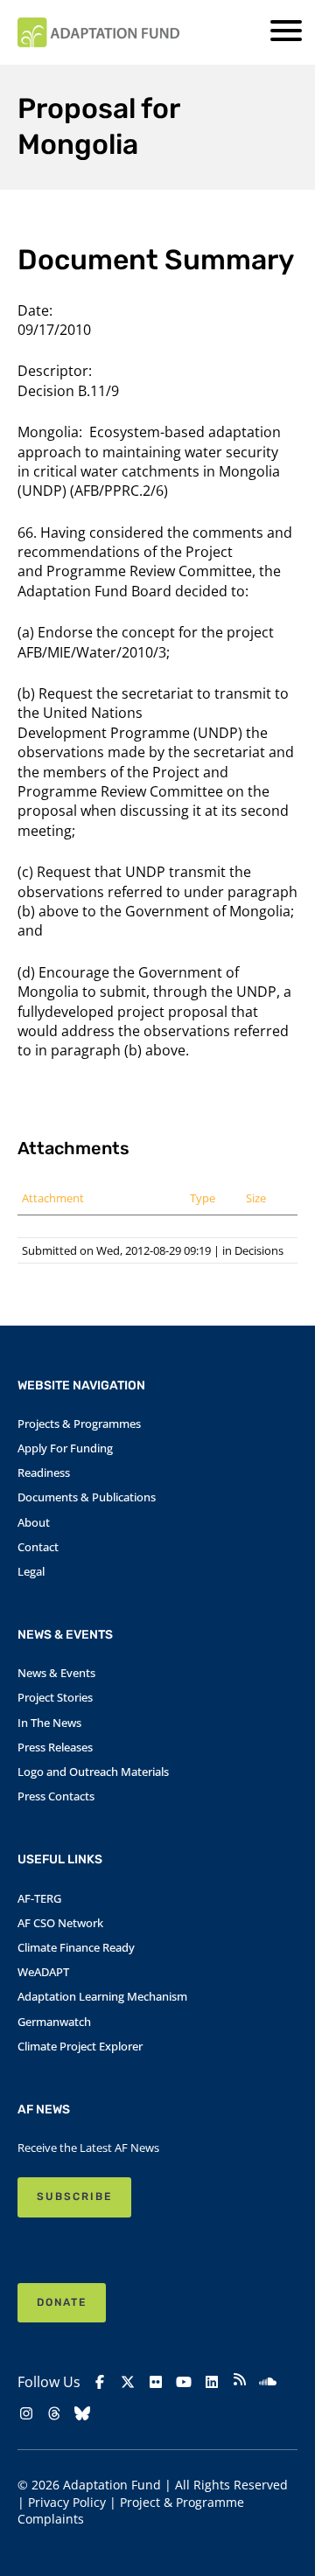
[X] (128, 2382)
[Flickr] (156, 2382)
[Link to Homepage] (98, 32)
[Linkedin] (212, 2382)
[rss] (240, 2381)
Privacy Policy (67, 2502)
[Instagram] (26, 2413)
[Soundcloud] (268, 2382)
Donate (62, 2302)
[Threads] (54, 2413)
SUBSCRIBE (74, 2197)
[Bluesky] (82, 2413)
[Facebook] (100, 2382)
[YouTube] (184, 2382)
